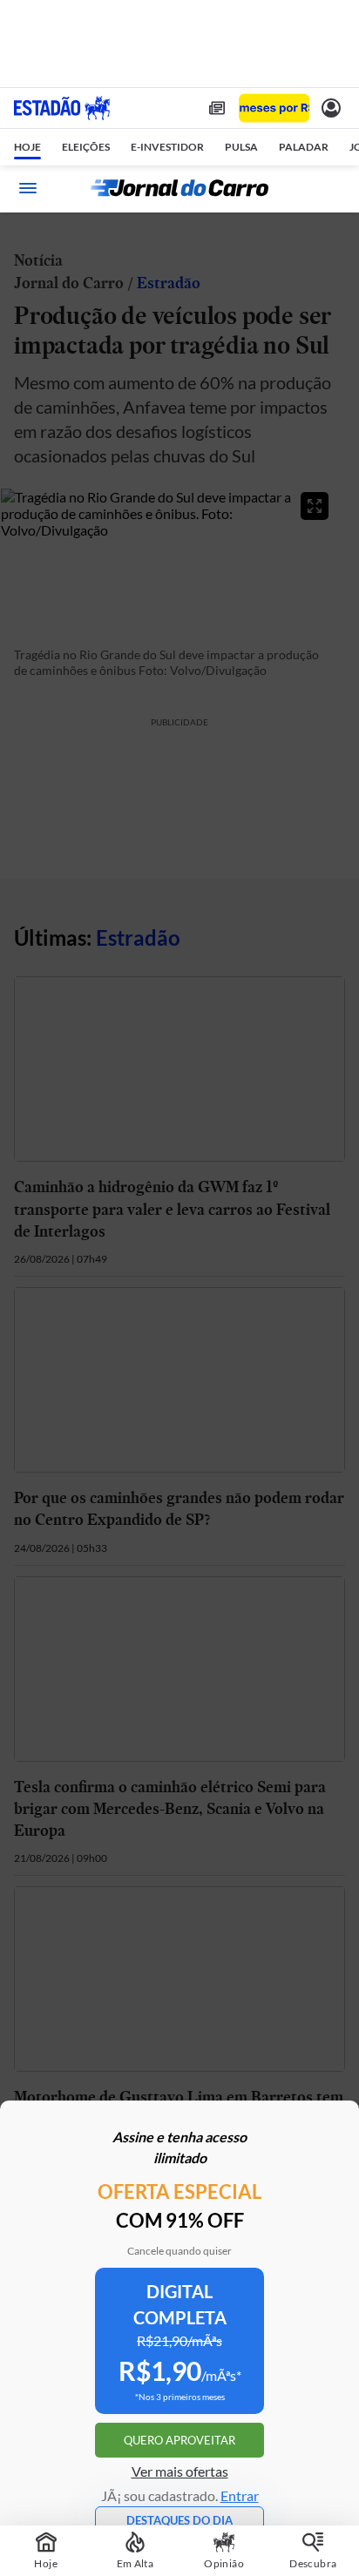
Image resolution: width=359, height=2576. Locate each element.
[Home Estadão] (62, 108)
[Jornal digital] (217, 108)
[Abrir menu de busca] (331, 188)
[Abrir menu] (28, 188)
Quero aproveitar (179, 2440)
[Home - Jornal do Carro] (179, 188)
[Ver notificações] (331, 108)
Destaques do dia (179, 2520)
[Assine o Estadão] (274, 108)
